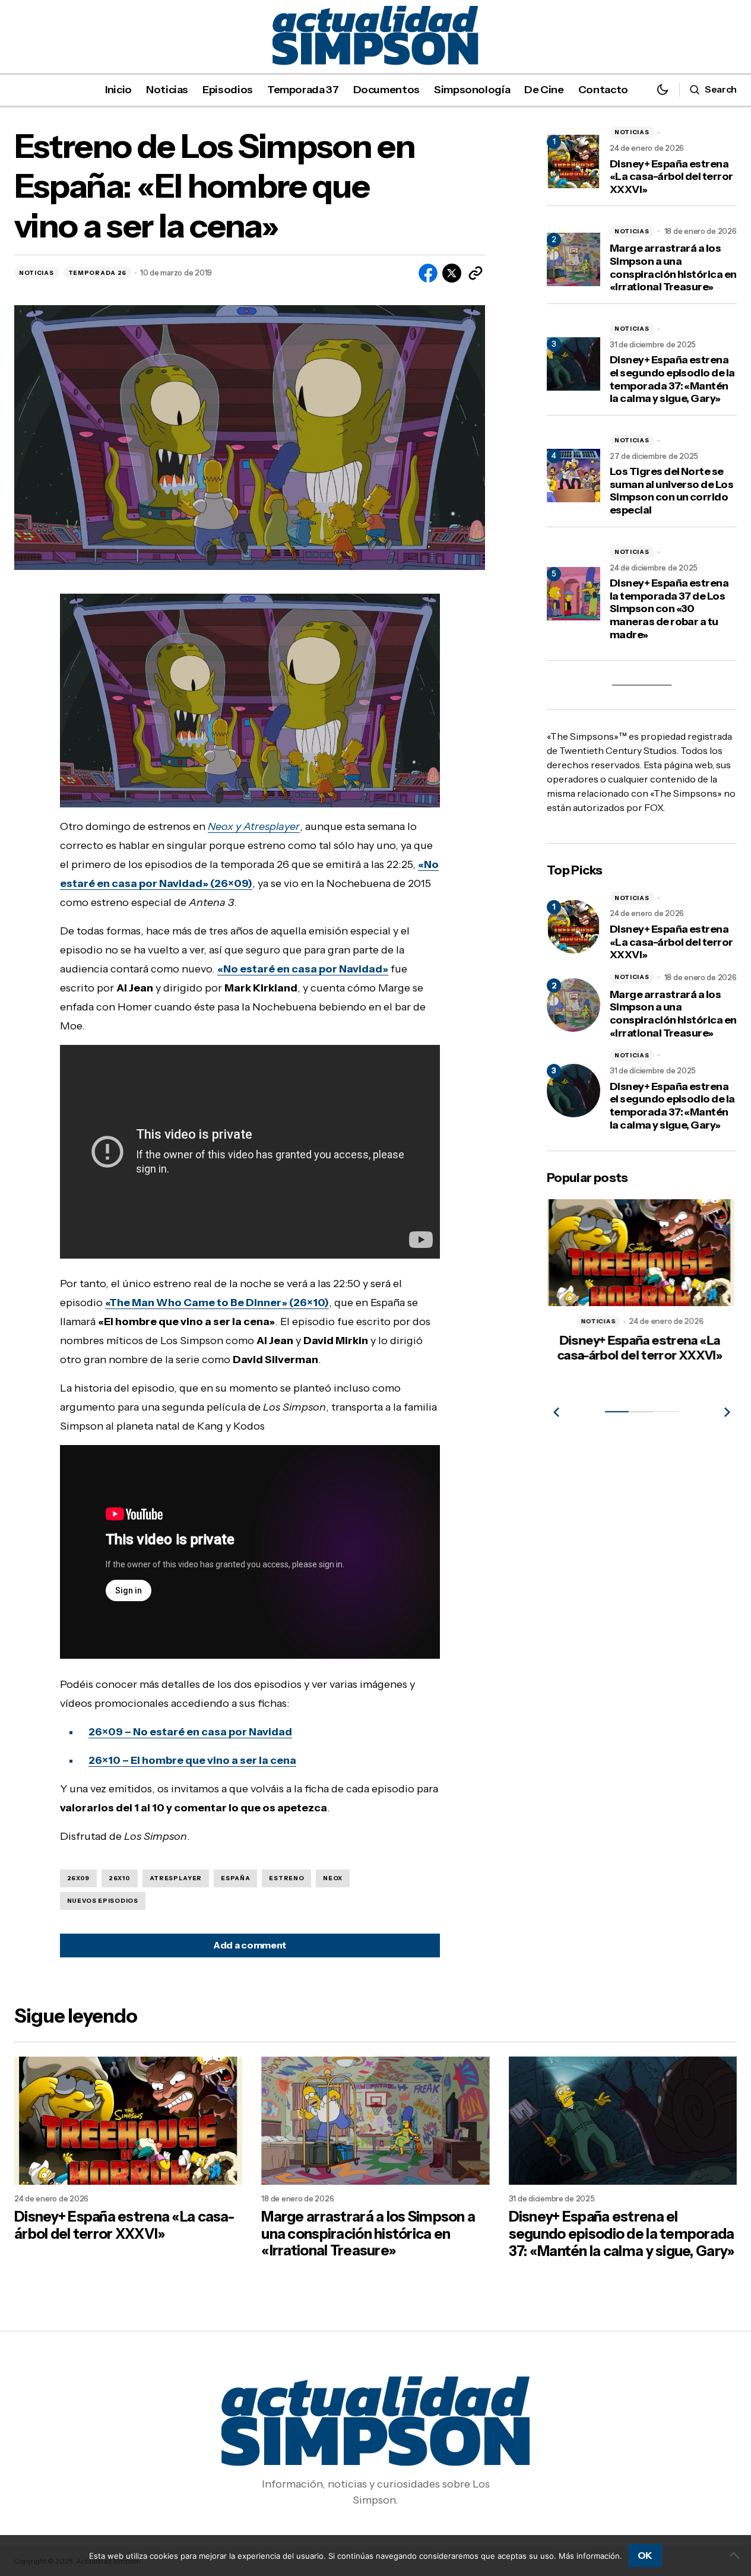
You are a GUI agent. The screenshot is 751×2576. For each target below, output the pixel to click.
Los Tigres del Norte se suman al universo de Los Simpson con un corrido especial (671, 491)
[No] (736, 2555)
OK (645, 2555)
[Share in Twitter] (452, 273)
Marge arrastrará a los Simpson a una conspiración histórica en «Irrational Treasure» (673, 268)
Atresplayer (176, 1878)
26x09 (79, 1878)
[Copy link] (476, 273)
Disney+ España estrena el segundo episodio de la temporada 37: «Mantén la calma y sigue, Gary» (672, 379)
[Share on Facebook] (428, 273)
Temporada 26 (97, 273)
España (235, 1878)
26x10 (120, 1878)
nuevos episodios (103, 1901)
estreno (286, 1878)
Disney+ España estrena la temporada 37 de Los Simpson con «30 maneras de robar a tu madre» (669, 609)
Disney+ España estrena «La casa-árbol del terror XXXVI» (671, 177)
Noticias (37, 273)
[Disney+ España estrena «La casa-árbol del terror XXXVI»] (573, 927)
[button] (663, 89)
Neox (333, 1878)
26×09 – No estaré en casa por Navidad (190, 1732)
